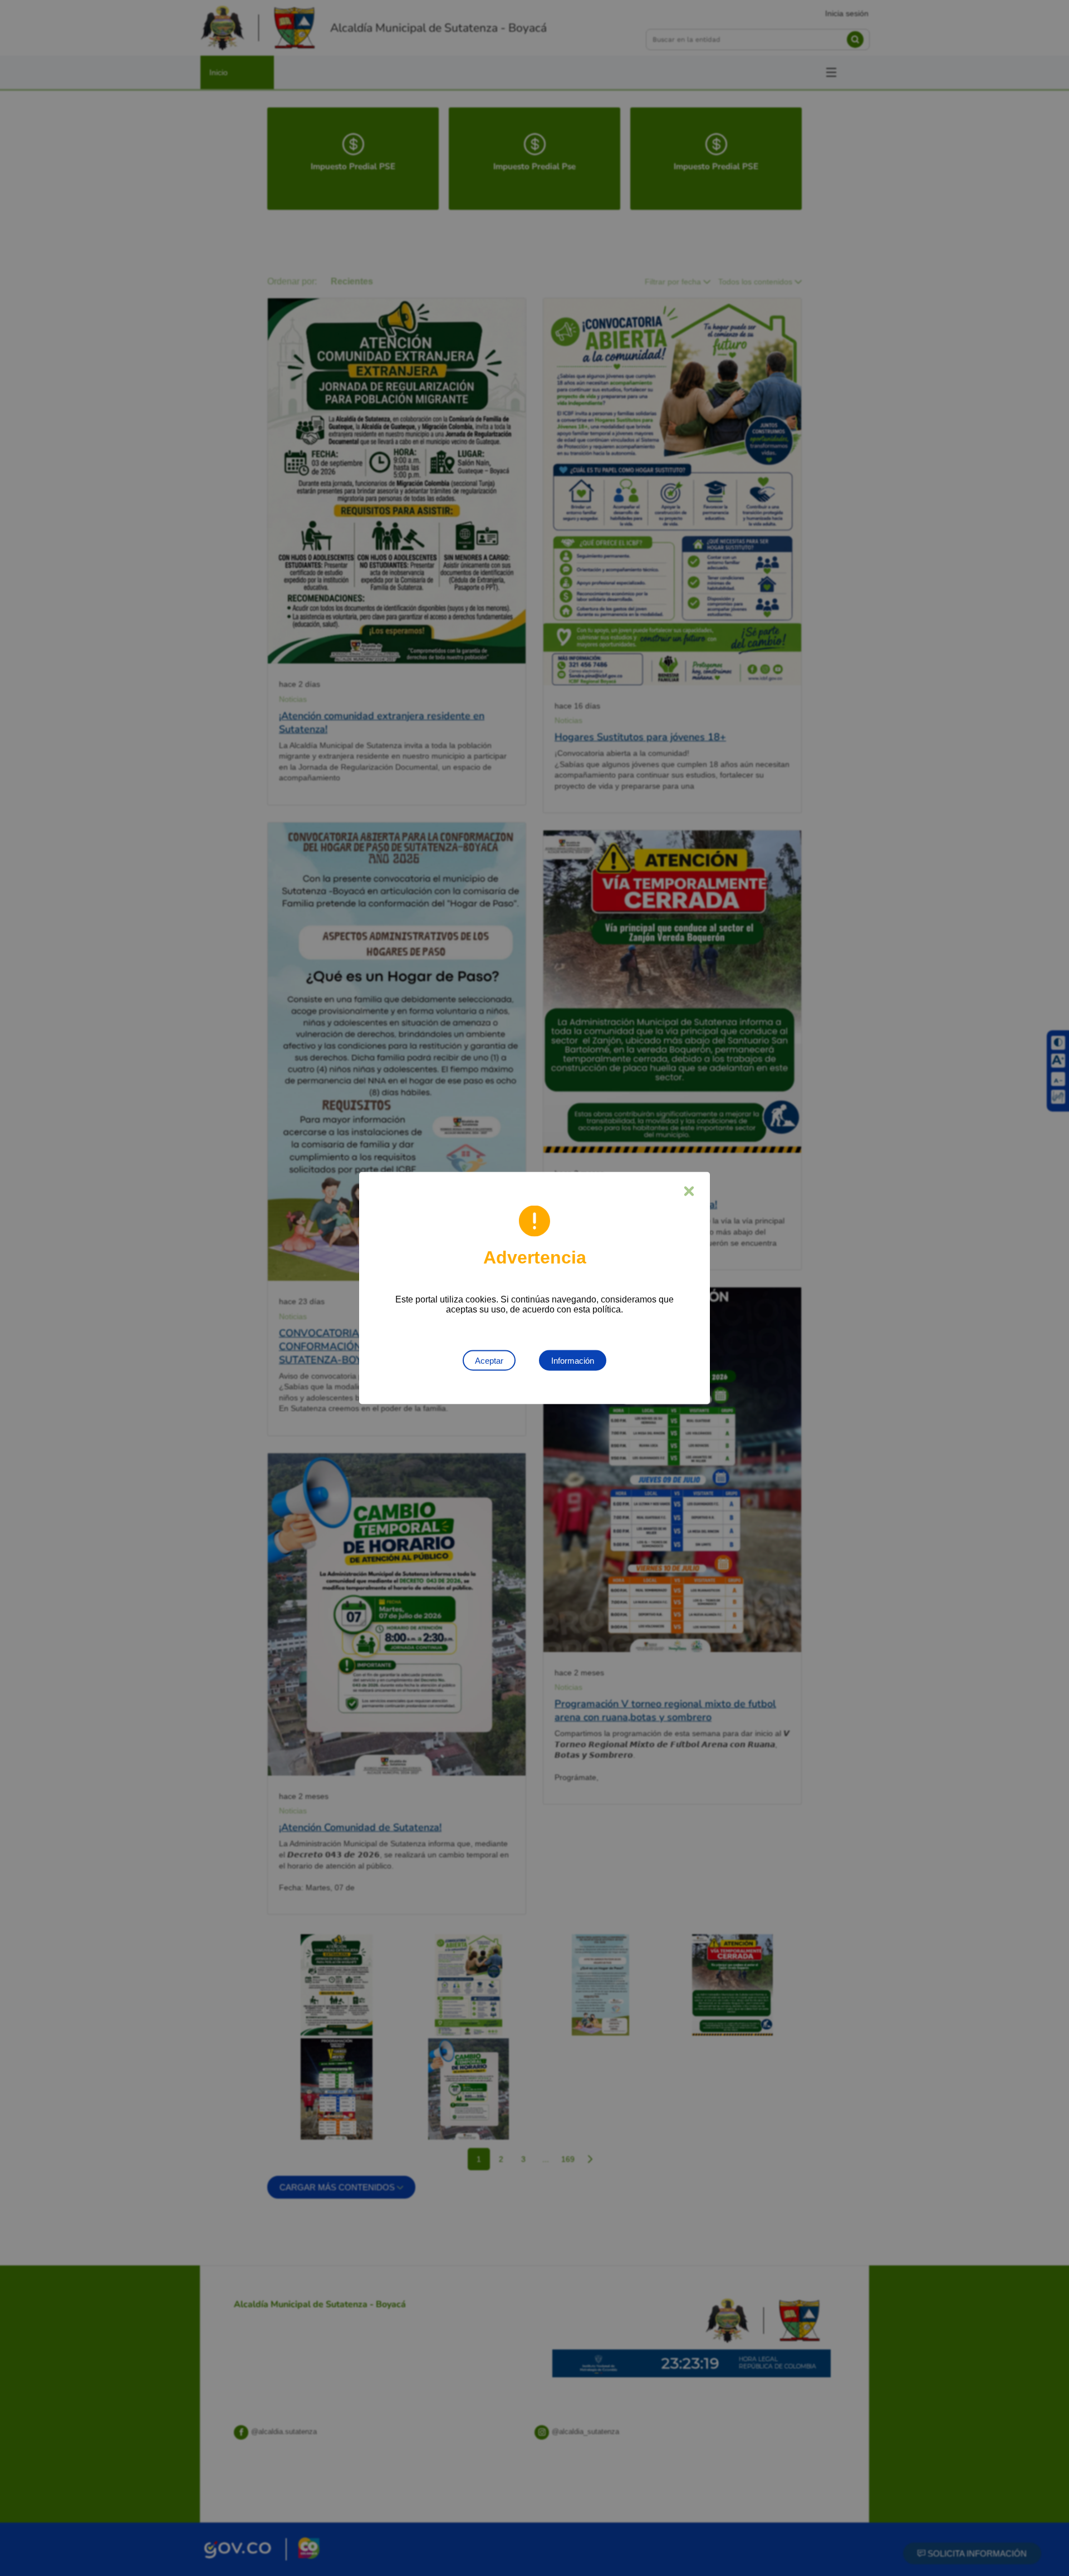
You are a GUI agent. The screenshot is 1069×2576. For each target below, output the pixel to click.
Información (573, 1361)
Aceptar (489, 1361)
